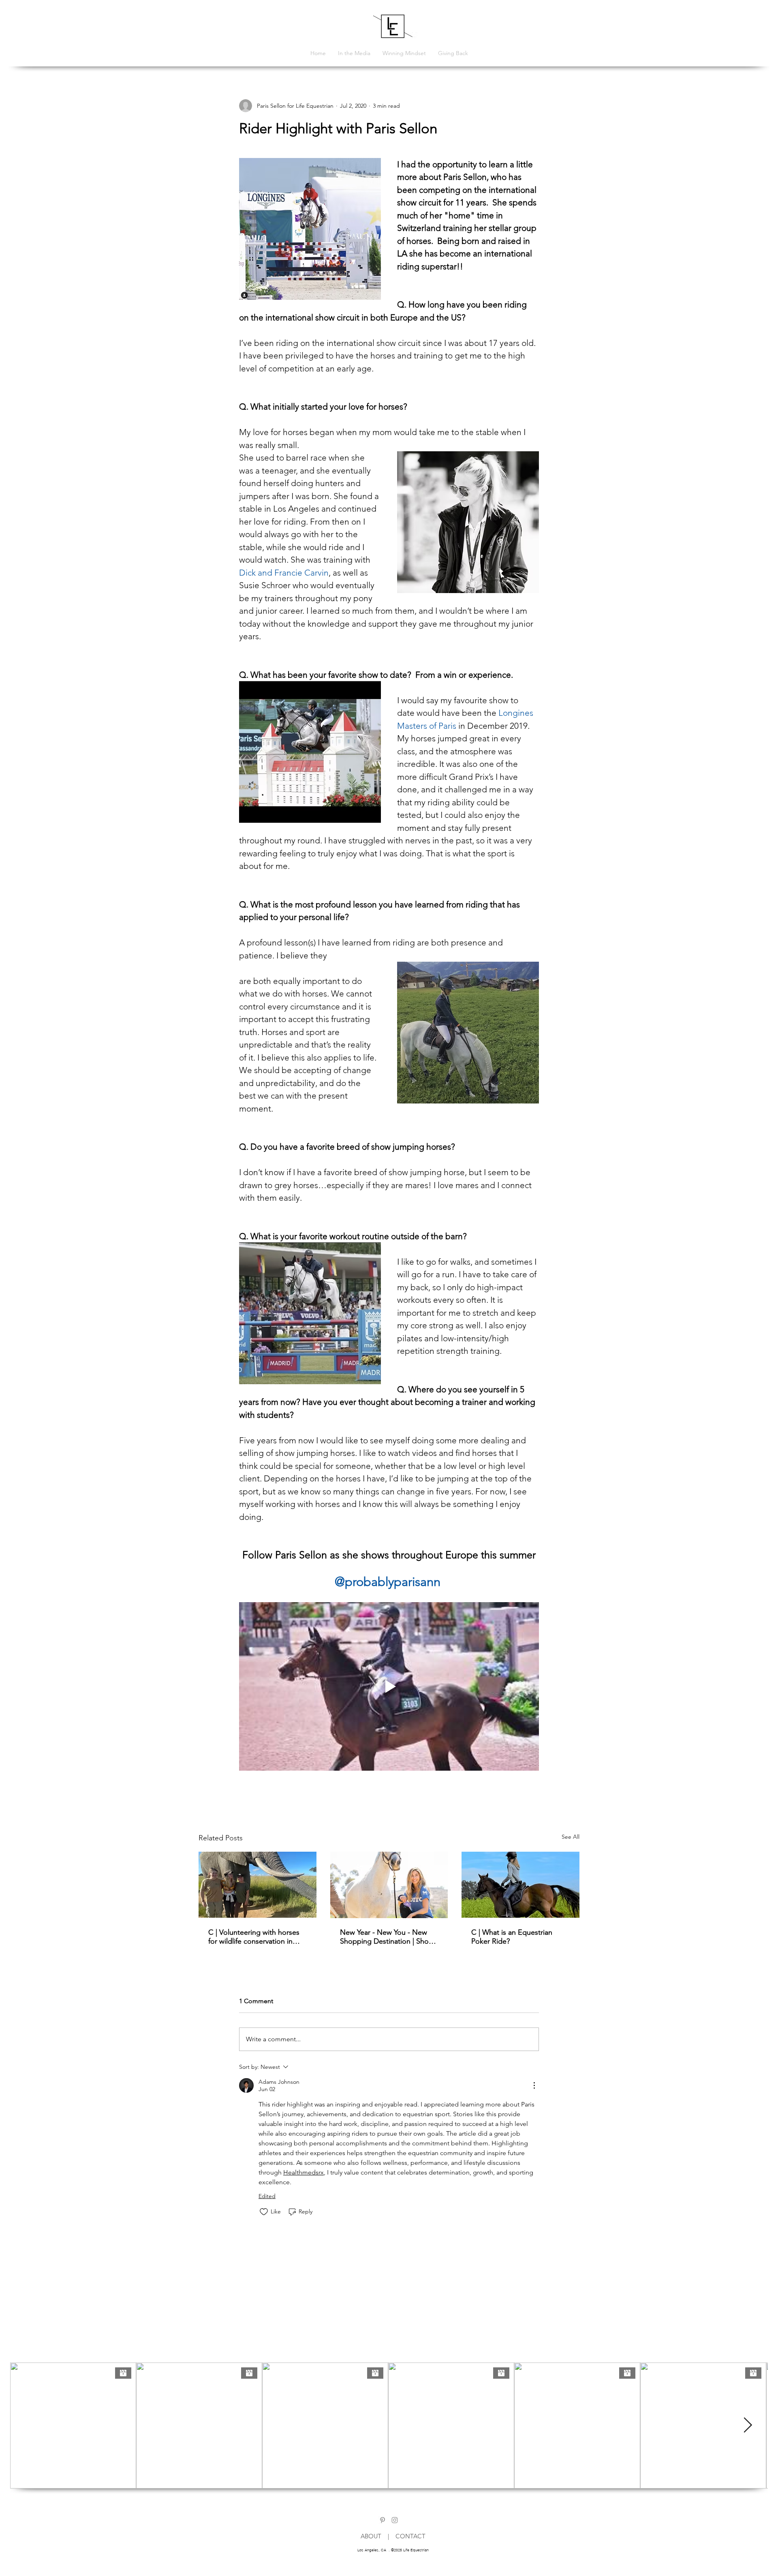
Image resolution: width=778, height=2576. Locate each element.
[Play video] (389, 1686)
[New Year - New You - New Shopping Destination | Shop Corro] (389, 1885)
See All (571, 1837)
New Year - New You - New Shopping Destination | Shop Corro (387, 1937)
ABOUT (374, 2536)
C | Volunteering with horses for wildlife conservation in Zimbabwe (254, 1937)
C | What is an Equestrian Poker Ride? (512, 1937)
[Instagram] (395, 2520)
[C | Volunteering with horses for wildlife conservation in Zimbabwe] (258, 1885)
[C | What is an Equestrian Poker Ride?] (520, 1885)
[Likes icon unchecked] (264, 2212)
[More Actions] (534, 2085)
